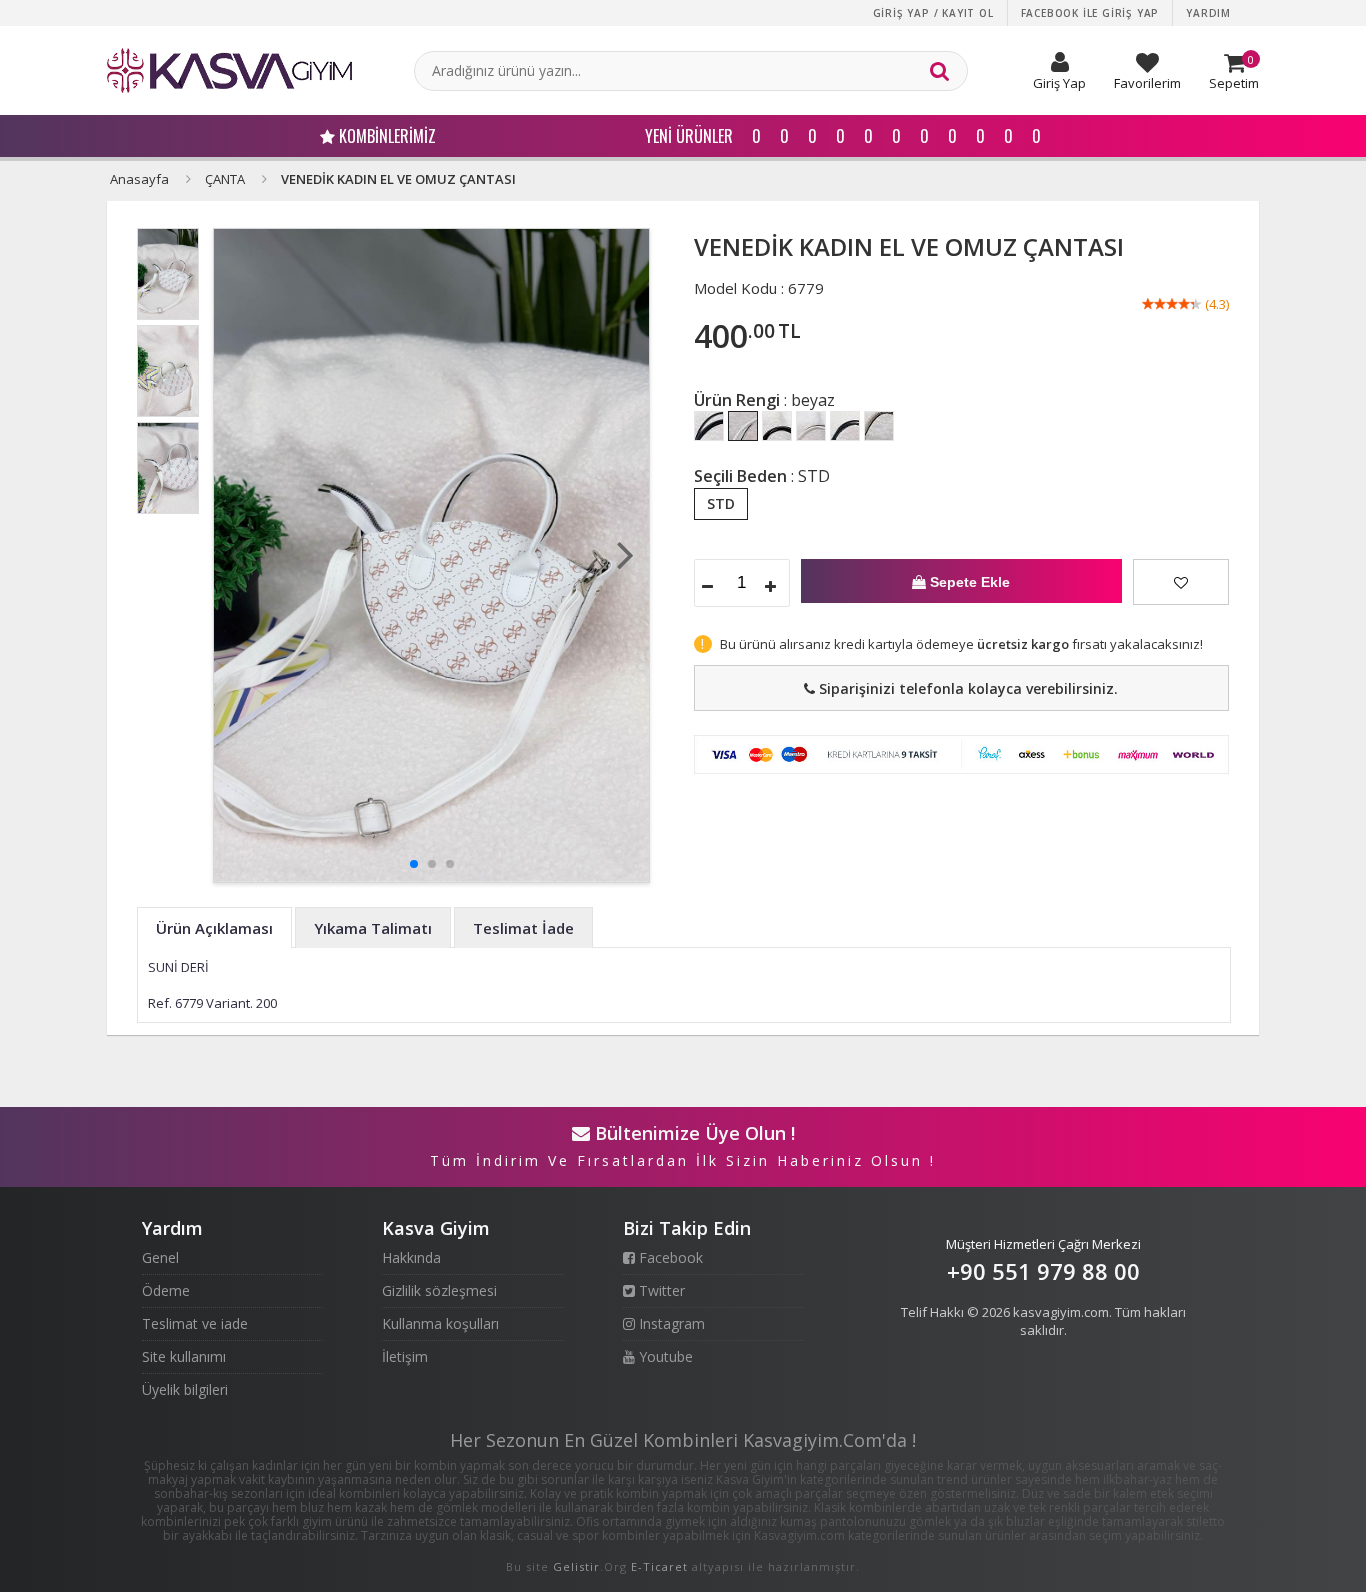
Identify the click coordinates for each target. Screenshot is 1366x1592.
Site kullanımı (184, 1356)
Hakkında (411, 1257)
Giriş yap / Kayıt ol (933, 13)
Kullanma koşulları (440, 1323)
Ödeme (166, 1290)
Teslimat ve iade (195, 1323)
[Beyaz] (743, 426)
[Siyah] (709, 426)
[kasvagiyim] (229, 70)
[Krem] (811, 426)
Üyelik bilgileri (185, 1389)
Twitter (660, 1290)
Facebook (669, 1257)
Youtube (664, 1356)
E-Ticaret (659, 1566)
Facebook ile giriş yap (1090, 13)
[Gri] (845, 426)
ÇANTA (225, 179)
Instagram (670, 1323)
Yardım (1208, 13)
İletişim (405, 1356)
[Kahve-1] (777, 426)
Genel (160, 1257)
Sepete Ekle (968, 582)
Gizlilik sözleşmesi (439, 1290)
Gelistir (576, 1566)
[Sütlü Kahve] (879, 426)
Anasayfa (139, 179)
